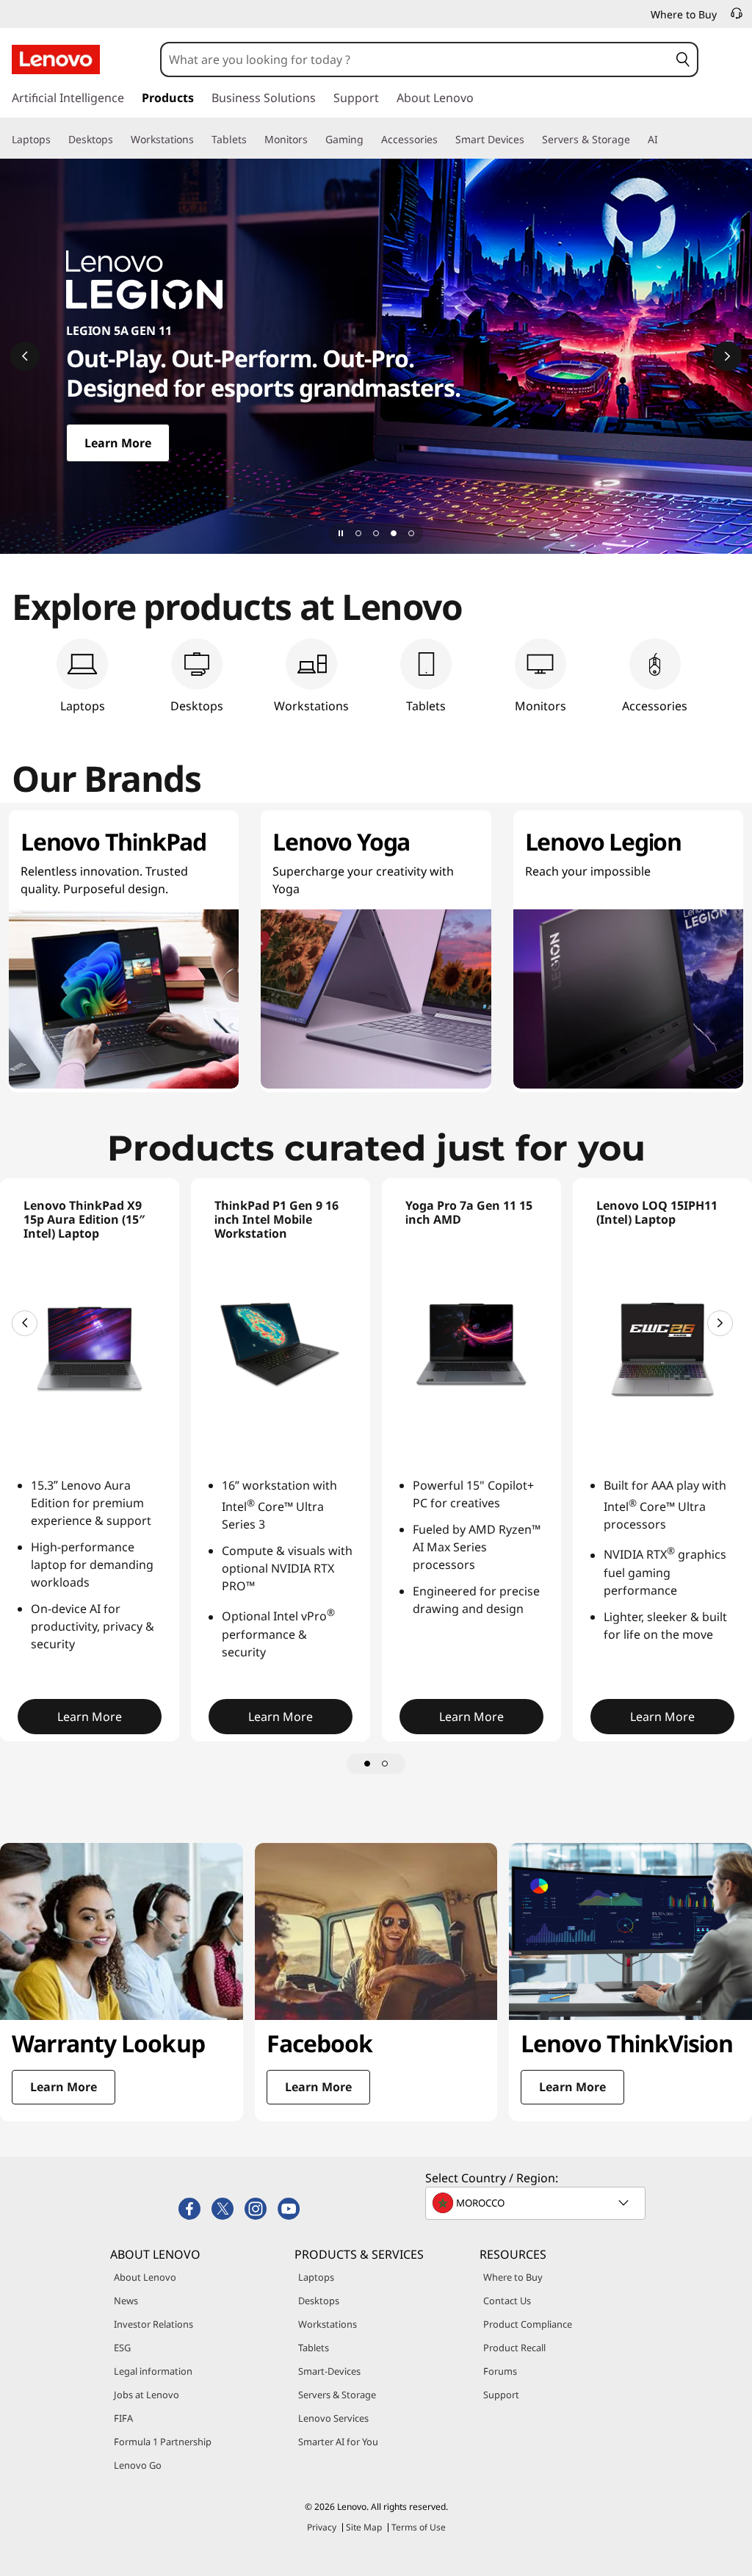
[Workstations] (200, 140)
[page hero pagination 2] (376, 533)
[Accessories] (444, 140)
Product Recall (514, 2348)
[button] (683, 59)
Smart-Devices (329, 2371)
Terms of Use (419, 2527)
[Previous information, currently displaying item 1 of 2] (25, 1323)
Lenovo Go (138, 2465)
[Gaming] (369, 140)
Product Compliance (528, 2324)
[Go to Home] (56, 59)
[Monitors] (314, 140)
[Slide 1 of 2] (367, 1764)
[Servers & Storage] (636, 140)
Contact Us (507, 2301)
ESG (122, 2348)
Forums (500, 2371)
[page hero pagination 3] (394, 533)
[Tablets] (253, 140)
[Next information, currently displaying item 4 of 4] (727, 356)
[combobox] (415, 59)
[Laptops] (57, 140)
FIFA (123, 2418)
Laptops (316, 2277)
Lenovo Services (333, 2418)
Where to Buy (513, 2277)
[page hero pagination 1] (358, 533)
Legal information (153, 2371)
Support (501, 2395)
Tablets (314, 2348)
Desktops (319, 2301)
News (126, 2301)
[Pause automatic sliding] (341, 533)
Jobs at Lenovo (147, 2395)
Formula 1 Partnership (163, 2442)
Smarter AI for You (338, 2442)
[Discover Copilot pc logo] (376, 356)
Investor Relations (153, 2324)
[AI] (664, 140)
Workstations (328, 2324)
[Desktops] (119, 140)
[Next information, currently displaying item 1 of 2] (720, 1323)
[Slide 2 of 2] (385, 1764)
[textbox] (537, 2203)
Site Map (364, 2527)
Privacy (322, 2527)
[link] (737, 18)
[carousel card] (122, 1982)
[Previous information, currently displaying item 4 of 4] (25, 356)
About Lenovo (145, 2277)
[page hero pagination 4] (411, 533)
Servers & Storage (337, 2395)
